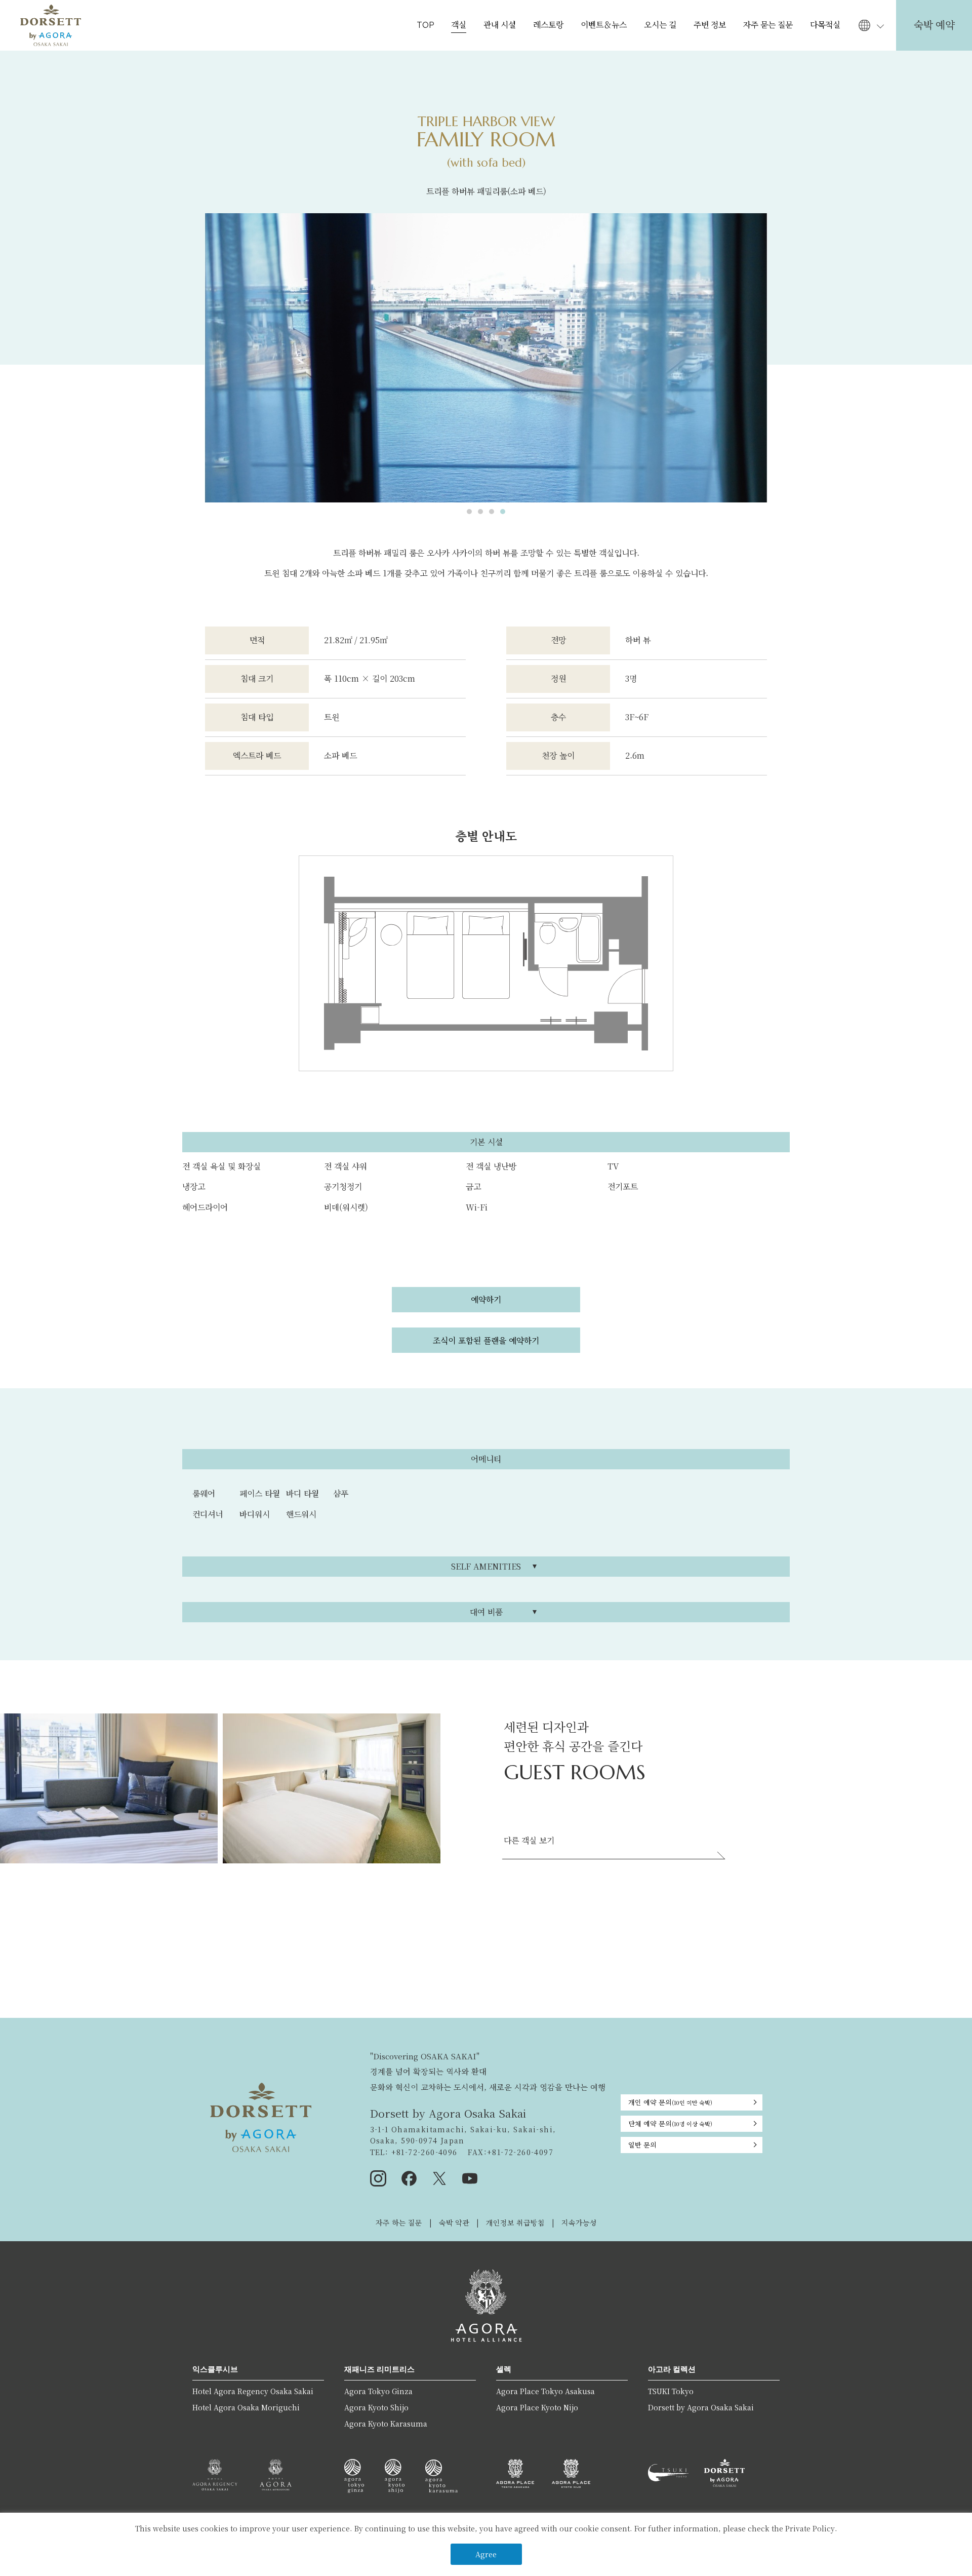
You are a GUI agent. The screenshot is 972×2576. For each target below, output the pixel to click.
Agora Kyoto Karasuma (386, 2424)
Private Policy (810, 2528)
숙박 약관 (454, 2222)
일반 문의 (642, 2145)
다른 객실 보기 (529, 1840)
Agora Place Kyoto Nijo (537, 2407)
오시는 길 (660, 25)
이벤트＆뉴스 (604, 25)
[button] (469, 512)
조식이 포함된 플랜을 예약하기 (486, 1340)
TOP (425, 25)
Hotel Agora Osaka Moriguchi (246, 2407)
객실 (459, 25)
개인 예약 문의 (670, 2102)
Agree (486, 2554)
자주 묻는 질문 (768, 25)
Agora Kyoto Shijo (376, 2407)
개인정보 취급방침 (515, 2222)
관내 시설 (500, 25)
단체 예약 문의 (670, 2123)
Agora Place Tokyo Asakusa (545, 2391)
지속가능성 (579, 2222)
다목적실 (825, 25)
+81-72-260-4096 (423, 2152)
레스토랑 (548, 25)
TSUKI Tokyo (671, 2391)
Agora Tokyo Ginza (378, 2391)
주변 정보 (710, 25)
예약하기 (486, 1300)
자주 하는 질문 (399, 2222)
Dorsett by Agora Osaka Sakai (701, 2407)
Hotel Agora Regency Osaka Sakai (253, 2391)
